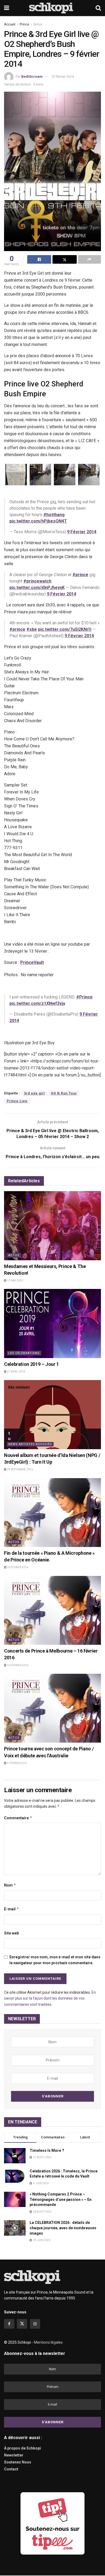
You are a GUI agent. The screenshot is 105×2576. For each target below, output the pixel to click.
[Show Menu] (7, 8)
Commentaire (18, 1818)
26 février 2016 (17, 1567)
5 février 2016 (17, 1763)
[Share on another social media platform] (90, 259)
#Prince (84, 997)
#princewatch (37, 581)
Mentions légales (48, 2342)
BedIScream (32, 77)
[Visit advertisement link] (52, 2523)
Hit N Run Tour (64, 1093)
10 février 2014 (62, 77)
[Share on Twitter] (64, 259)
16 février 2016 (17, 1665)
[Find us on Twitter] (22, 2324)
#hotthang (54, 515)
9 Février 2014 (82, 532)
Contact (11, 2469)
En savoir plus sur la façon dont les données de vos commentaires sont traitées (50, 1998)
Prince (24, 24)
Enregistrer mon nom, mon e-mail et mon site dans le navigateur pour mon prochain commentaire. (55, 1960)
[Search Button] (98, 8)
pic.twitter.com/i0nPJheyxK (37, 588)
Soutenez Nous (18, 2462)
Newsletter (14, 2455)
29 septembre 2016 (20, 1469)
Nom (10, 1885)
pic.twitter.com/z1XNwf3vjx (37, 1003)
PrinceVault (32, 962)
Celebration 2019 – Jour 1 (31, 1364)
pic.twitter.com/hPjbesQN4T (38, 521)
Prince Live (17, 1101)
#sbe (32, 629)
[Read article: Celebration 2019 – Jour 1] (52, 1323)
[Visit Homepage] (52, 8)
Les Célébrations (24, 1353)
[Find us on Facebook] (9, 2324)
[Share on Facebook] (39, 259)
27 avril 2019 (16, 1372)
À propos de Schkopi (22, 2448)
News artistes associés (30, 1444)
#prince (80, 575)
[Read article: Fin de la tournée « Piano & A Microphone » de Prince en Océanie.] (52, 1513)
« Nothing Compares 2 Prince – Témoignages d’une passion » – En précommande (61, 2199)
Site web (11, 1933)
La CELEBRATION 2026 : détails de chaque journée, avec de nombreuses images (63, 2228)
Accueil (10, 24)
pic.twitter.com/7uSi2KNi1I (65, 629)
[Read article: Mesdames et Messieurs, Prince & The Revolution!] (52, 1226)
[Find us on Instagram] (35, 2324)
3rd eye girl (34, 1093)
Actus (38, 24)
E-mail (12, 1909)
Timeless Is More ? (47, 2150)
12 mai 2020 (15, 1280)
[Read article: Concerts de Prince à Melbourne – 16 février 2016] (52, 1610)
